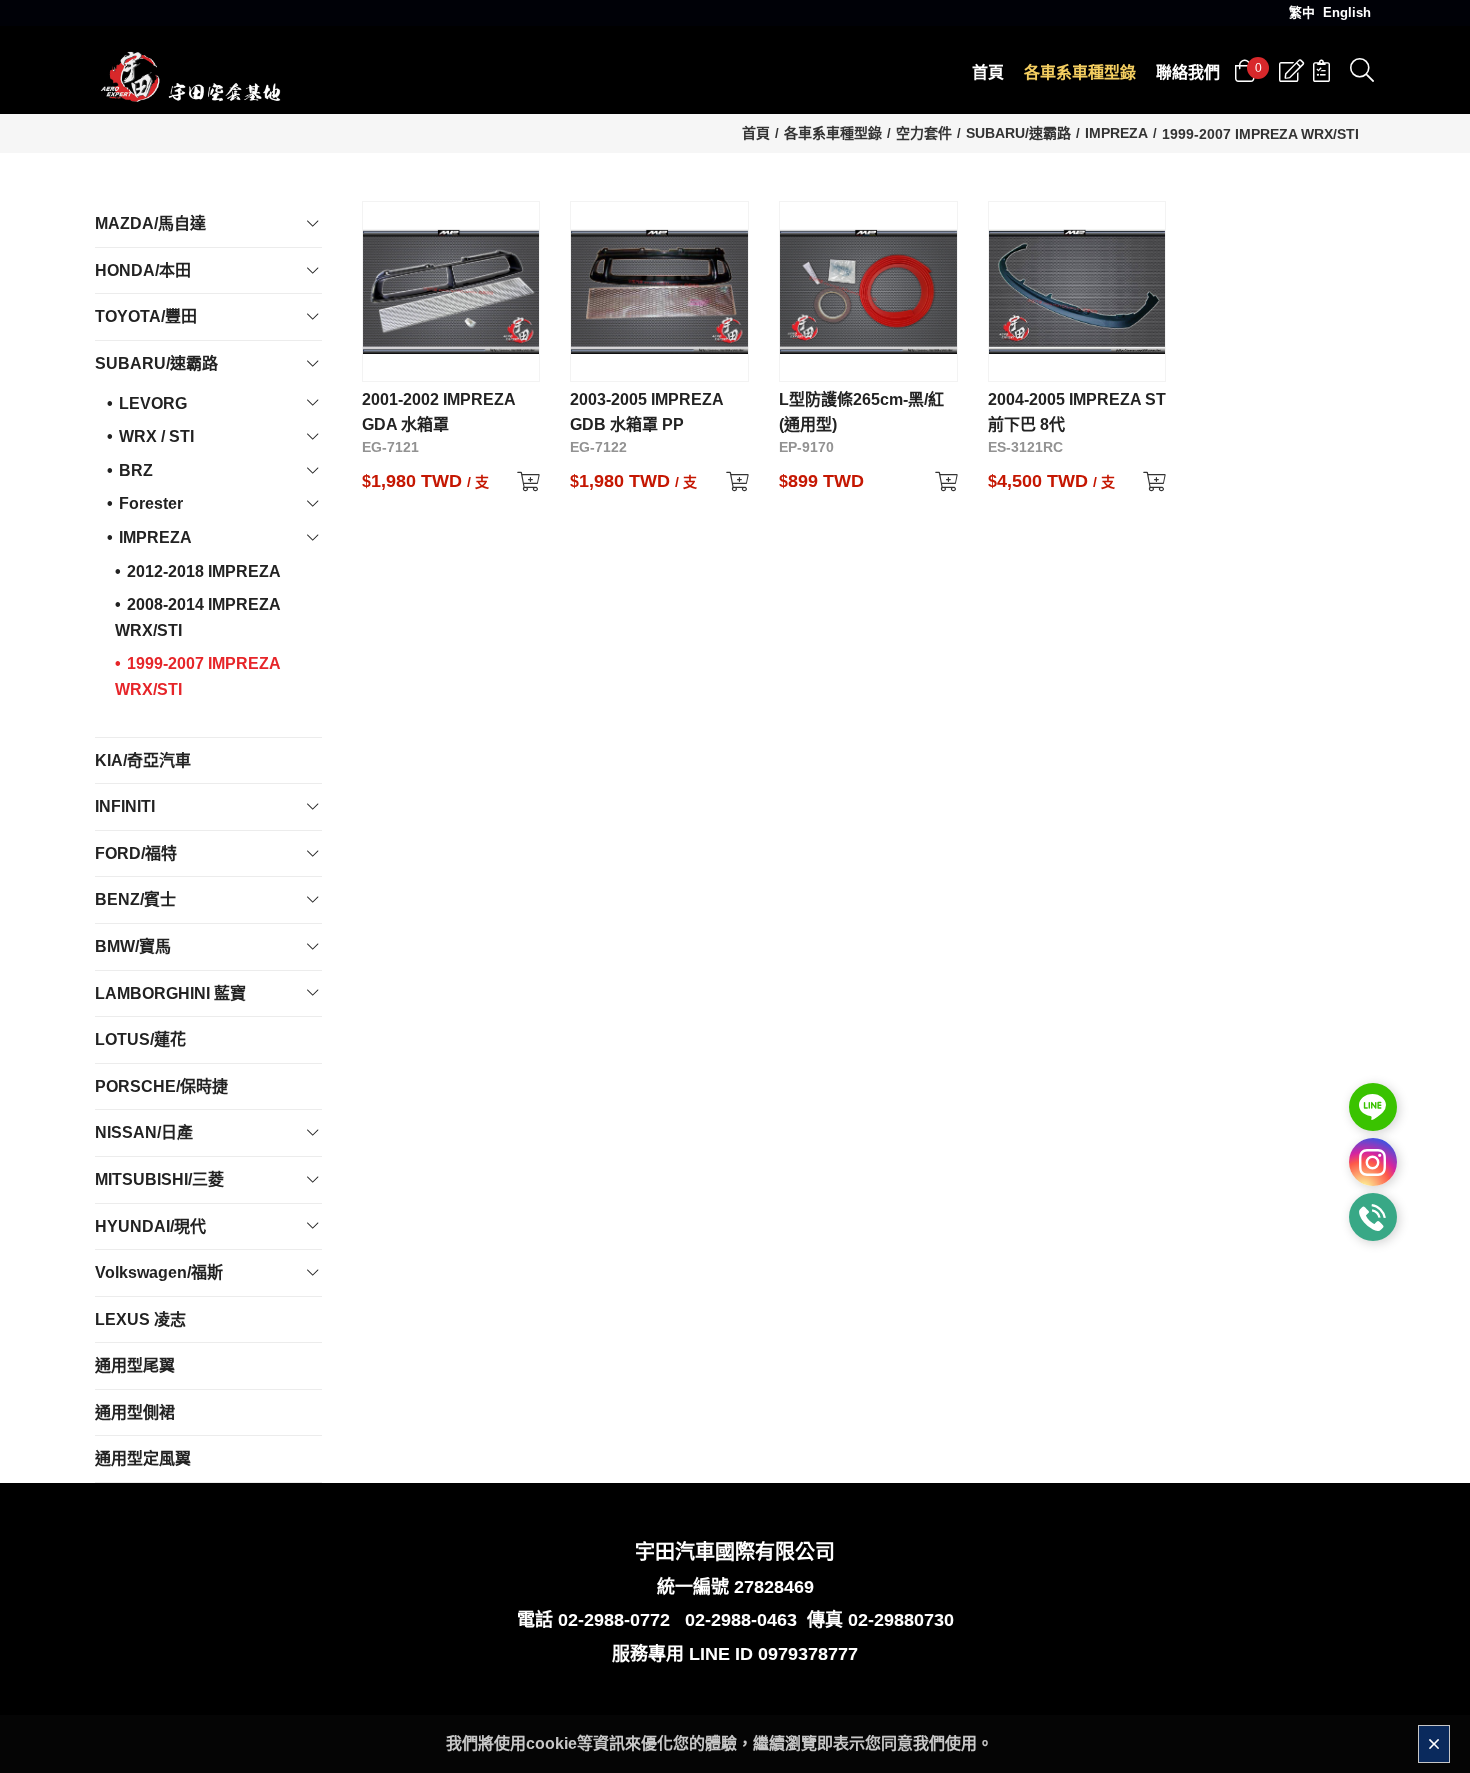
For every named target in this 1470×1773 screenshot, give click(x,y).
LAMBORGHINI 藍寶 (170, 993)
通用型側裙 (135, 1412)
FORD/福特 (136, 853)
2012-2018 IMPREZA (204, 571)
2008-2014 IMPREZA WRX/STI (197, 617)
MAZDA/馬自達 (150, 223)
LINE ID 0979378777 (773, 1654)
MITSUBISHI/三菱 (159, 1179)
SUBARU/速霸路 (1018, 133)
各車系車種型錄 (833, 133)
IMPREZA (1116, 133)
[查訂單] (1321, 71)
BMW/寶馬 (133, 946)
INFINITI (125, 806)
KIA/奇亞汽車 (143, 760)
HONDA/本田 (143, 270)
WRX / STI (156, 436)
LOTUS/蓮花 (140, 1039)
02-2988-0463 (741, 1620)
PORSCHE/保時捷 (161, 1086)
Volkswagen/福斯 (159, 1272)
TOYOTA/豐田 (146, 316)
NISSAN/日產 (144, 1132)
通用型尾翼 (135, 1365)
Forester (151, 503)
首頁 (756, 133)
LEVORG (153, 403)
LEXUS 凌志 (140, 1319)
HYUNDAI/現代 (150, 1226)
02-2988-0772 (614, 1620)
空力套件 (924, 133)
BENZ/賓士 (135, 899)
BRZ (136, 470)
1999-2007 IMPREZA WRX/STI (1260, 134)
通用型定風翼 (143, 1458)
